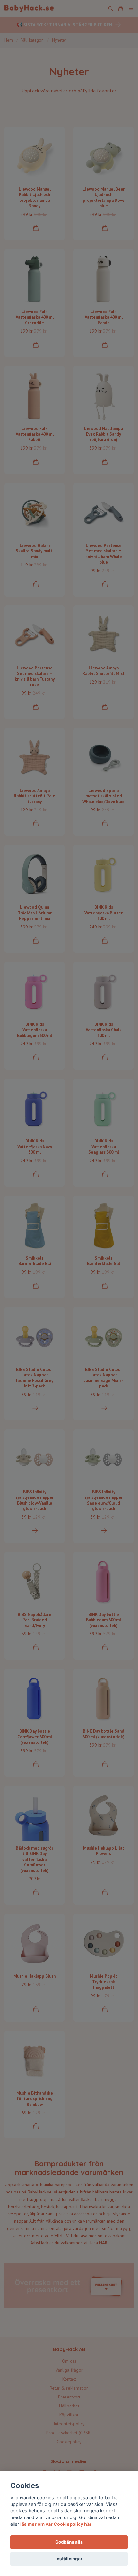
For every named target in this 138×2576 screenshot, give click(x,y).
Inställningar (69, 2559)
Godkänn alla (69, 2542)
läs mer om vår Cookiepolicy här (56, 2524)
